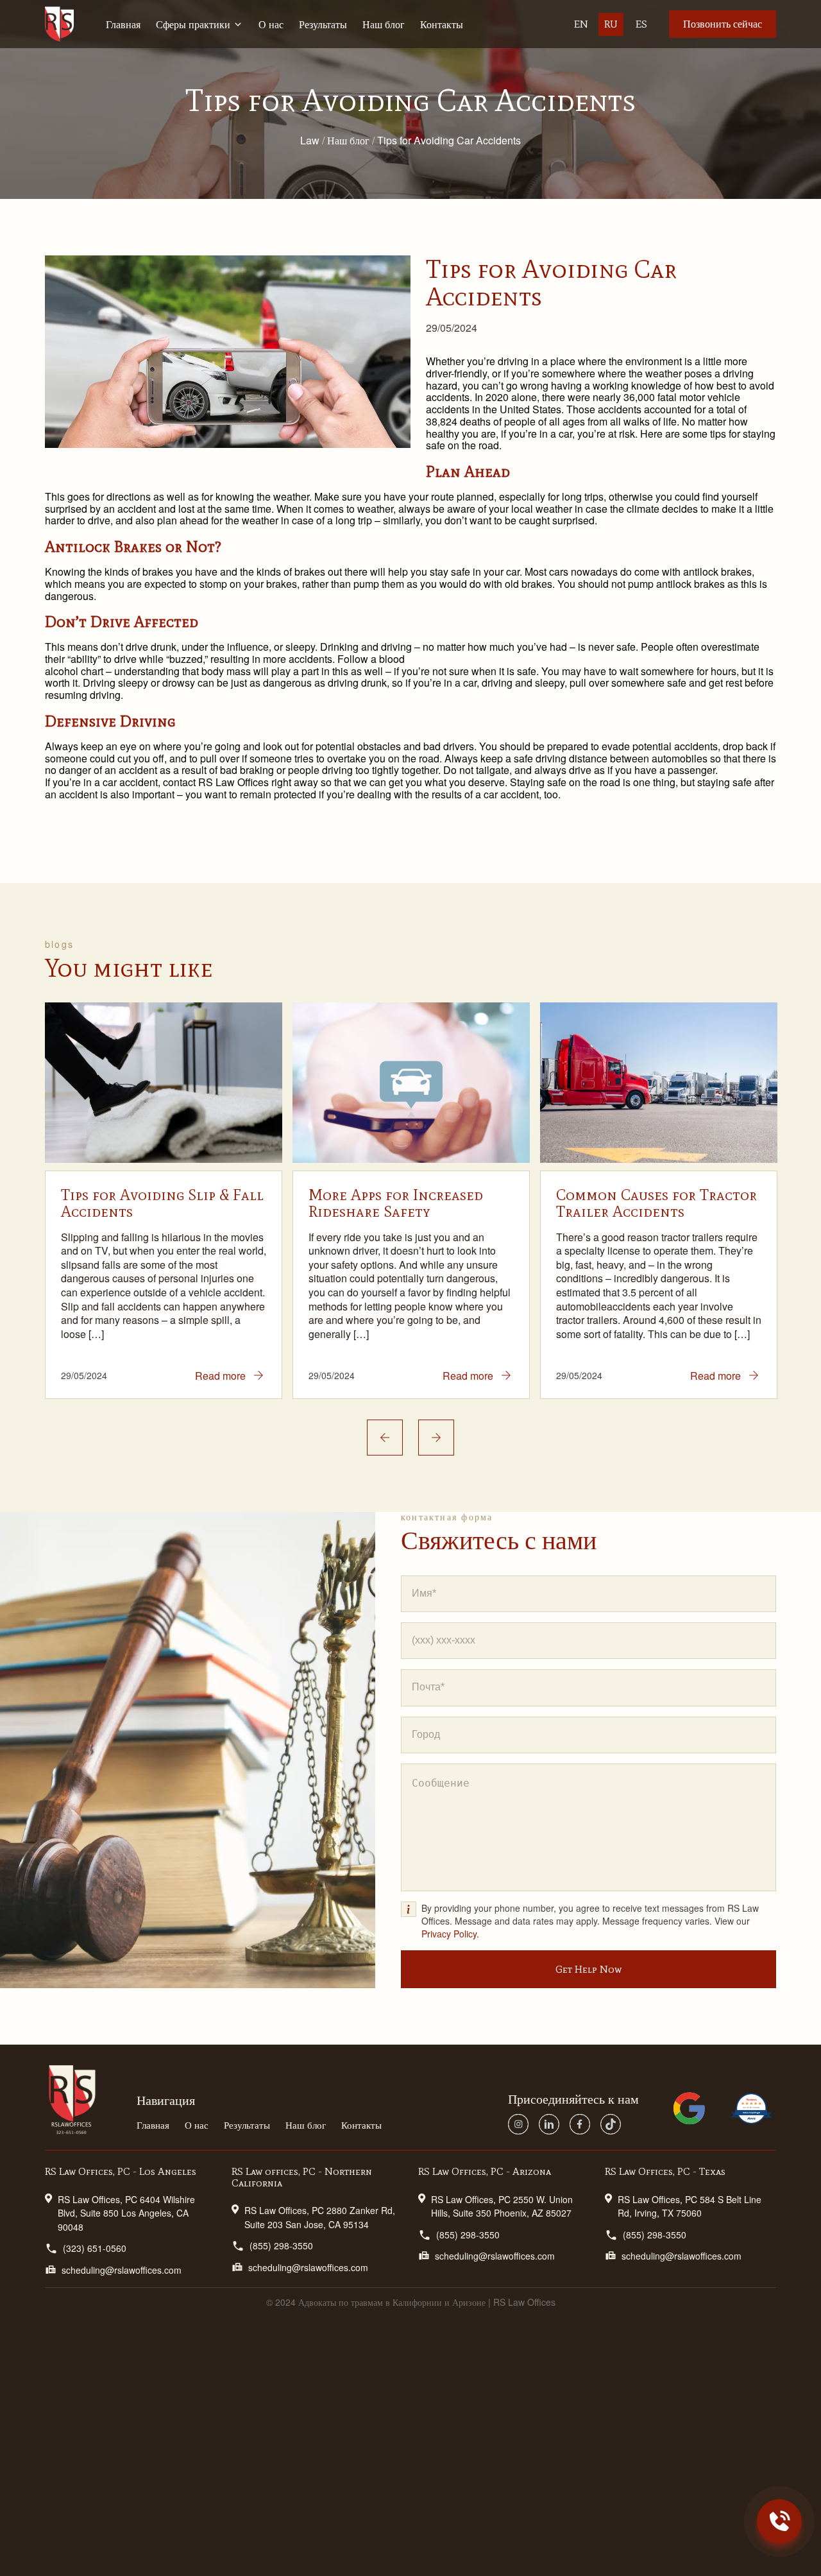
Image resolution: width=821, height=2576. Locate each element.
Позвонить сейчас (723, 24)
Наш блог (384, 24)
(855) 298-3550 (281, 2245)
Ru (611, 24)
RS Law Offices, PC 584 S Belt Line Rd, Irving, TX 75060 (690, 2206)
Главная (123, 24)
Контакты (442, 24)
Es (641, 24)
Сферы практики (193, 24)
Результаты (323, 24)
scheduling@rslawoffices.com (122, 2270)
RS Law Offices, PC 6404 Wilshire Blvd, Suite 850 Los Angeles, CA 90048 (126, 2213)
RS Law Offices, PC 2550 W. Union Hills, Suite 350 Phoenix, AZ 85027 (502, 2206)
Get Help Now (588, 1969)
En (581, 24)
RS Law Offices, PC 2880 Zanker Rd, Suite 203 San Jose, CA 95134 (320, 2217)
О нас (271, 24)
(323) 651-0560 (95, 2248)
